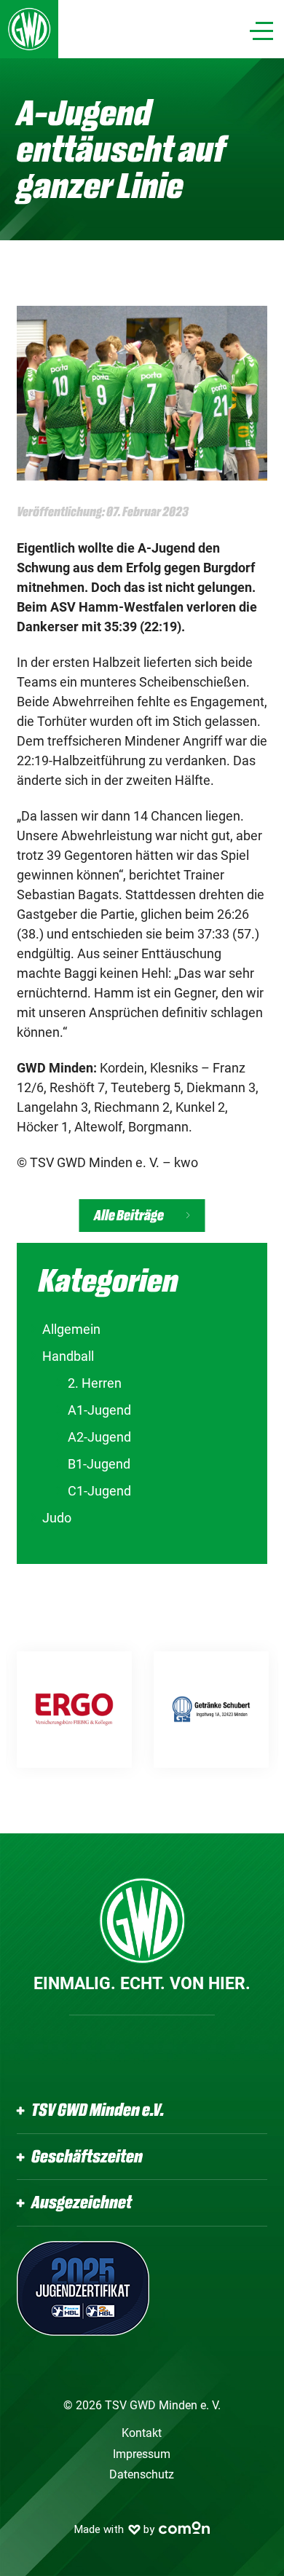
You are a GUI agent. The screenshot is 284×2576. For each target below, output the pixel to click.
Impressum (142, 2454)
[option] (74, 1710)
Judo (57, 1518)
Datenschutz (142, 2474)
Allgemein (71, 1329)
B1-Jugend (99, 1464)
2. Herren (95, 1383)
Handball (68, 1356)
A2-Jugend (99, 1437)
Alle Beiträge (129, 1216)
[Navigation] (261, 31)
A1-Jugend (99, 1410)
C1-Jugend (99, 1491)
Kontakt (142, 2433)
